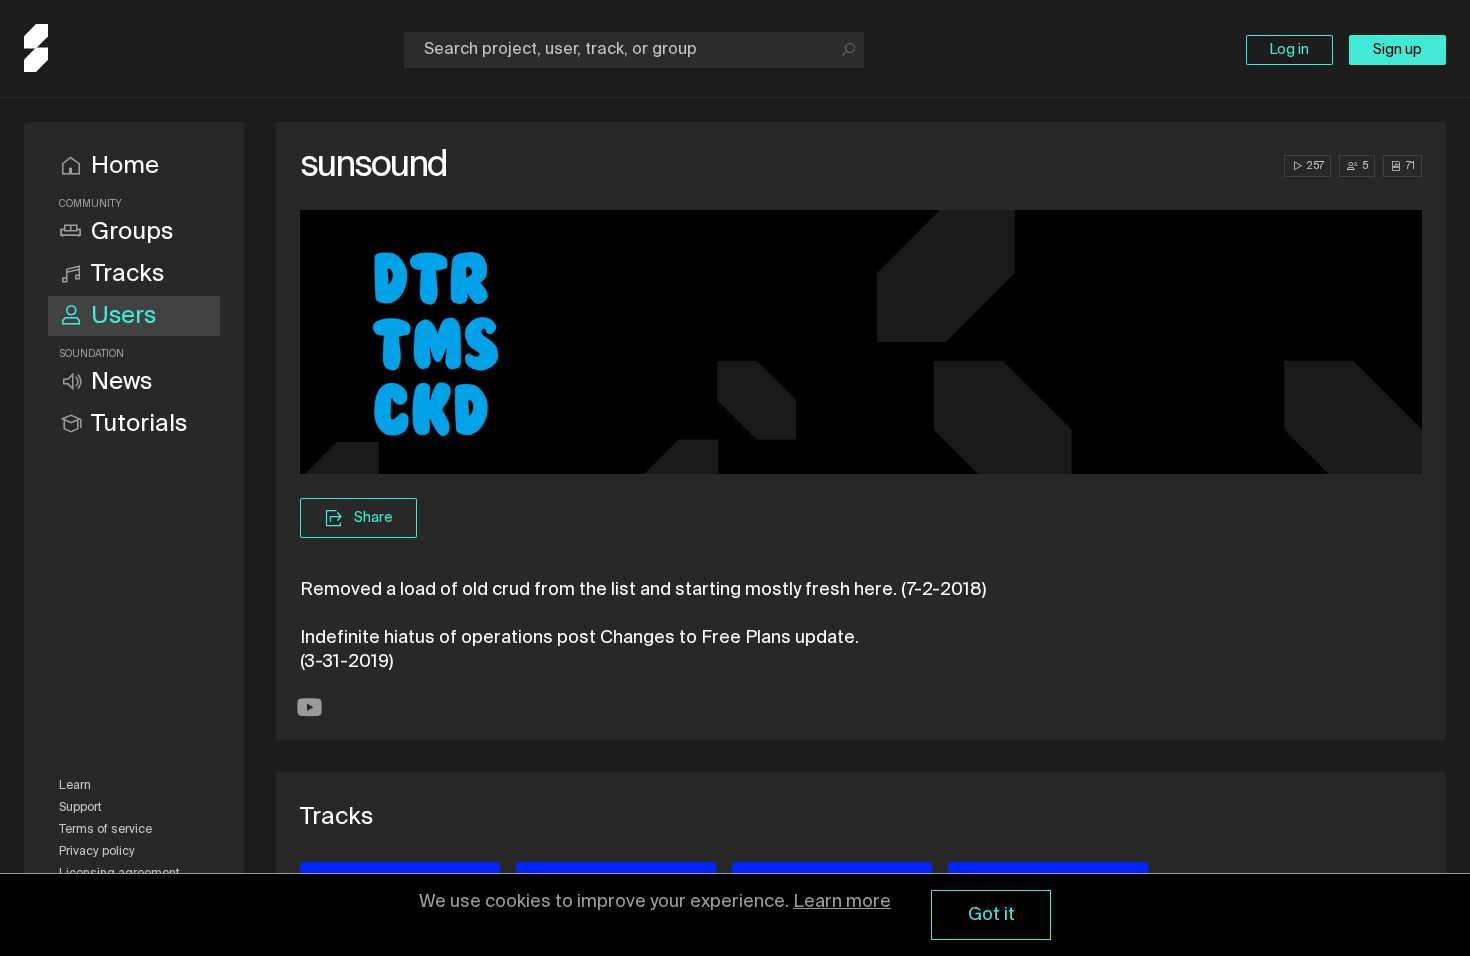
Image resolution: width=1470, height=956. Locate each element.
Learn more (842, 902)
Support (80, 808)
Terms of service (105, 830)
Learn (75, 786)
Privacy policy (97, 852)
